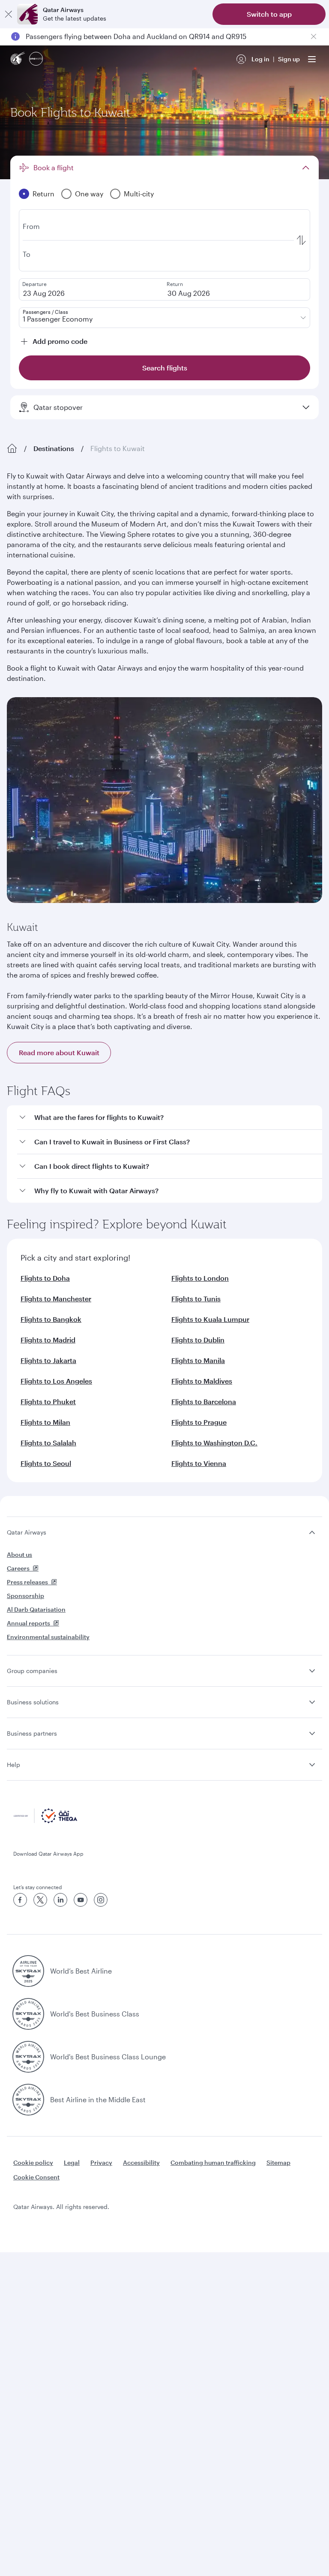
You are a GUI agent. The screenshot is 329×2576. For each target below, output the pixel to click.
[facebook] (20, 1900)
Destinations (54, 448)
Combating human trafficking (213, 2162)
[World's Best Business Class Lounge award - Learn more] (28, 2057)
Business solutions (33, 1702)
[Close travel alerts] (314, 36)
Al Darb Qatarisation (36, 1609)
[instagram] (101, 1900)
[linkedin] (60, 1900)
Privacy (101, 2162)
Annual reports (28, 1623)
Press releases (27, 1582)
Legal (72, 2162)
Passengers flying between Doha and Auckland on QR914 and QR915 (136, 36)
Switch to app (269, 14)
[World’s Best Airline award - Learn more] (28, 1971)
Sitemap (278, 2162)
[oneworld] (36, 59)
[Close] (9, 14)
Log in (260, 59)
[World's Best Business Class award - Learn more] (28, 2014)
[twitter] (40, 1900)
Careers (18, 1568)
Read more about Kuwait (59, 1052)
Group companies (32, 1671)
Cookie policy (33, 2162)
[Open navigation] (312, 59)
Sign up (289, 59)
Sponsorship (25, 1596)
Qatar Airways (27, 1532)
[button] (170, 1118)
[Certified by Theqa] (45, 1821)
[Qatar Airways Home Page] (18, 59)
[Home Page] (12, 448)
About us (19, 1554)
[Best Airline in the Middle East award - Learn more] (28, 2100)
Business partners (32, 1733)
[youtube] (81, 1900)
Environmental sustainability (48, 1637)
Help (13, 1765)
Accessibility (141, 2162)
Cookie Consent (36, 2177)
